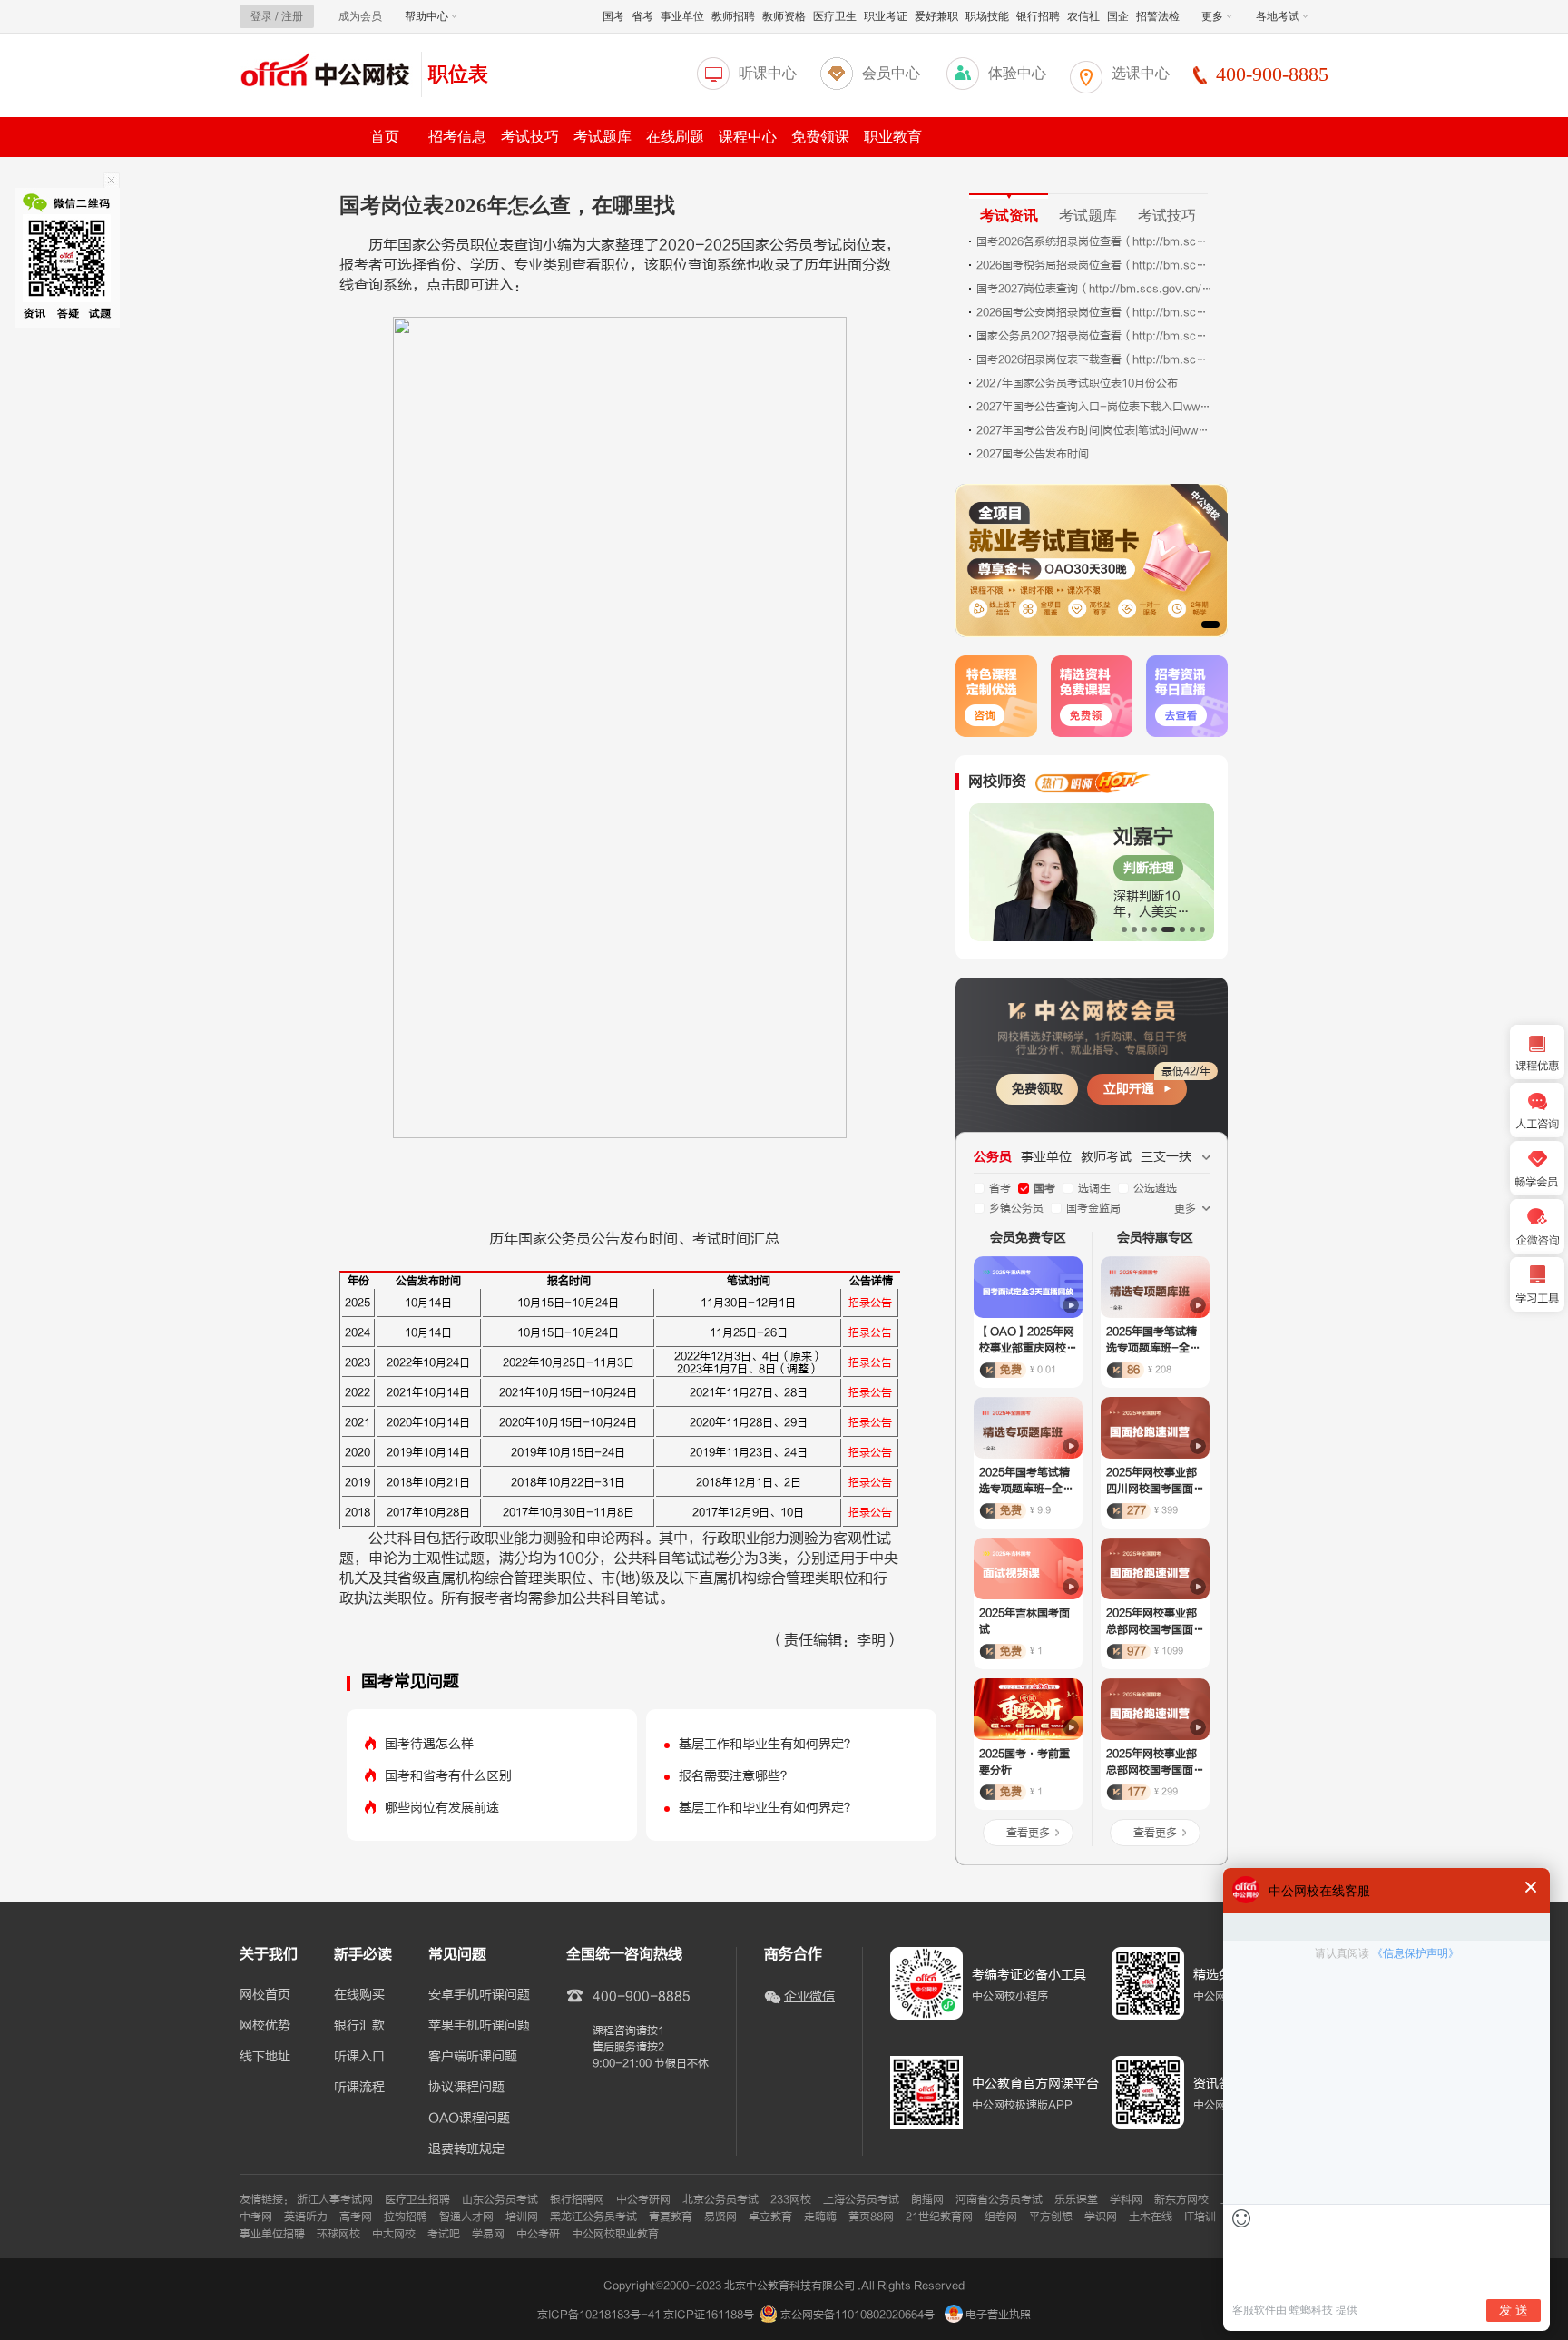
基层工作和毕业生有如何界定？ (768, 1744)
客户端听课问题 (473, 2057)
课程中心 (748, 137)
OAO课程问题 (469, 2119)
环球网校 (338, 2234)
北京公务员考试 (720, 2199)
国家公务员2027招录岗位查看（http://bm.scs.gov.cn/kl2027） (1094, 336)
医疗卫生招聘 (417, 2199)
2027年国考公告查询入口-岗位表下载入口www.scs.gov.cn (1094, 407)
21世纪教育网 (939, 2217)
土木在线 (1151, 2217)
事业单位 (682, 16)
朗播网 (927, 2199)
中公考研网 (643, 2199)
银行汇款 (359, 2026)
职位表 (458, 74)
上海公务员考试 (861, 2199)
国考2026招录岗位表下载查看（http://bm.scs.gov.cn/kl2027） (1094, 359)
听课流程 (359, 2088)
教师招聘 (733, 16)
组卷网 (1001, 2217)
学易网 (488, 2234)
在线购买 (359, 1995)
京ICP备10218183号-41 (599, 2315)
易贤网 (720, 2217)
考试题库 (603, 137)
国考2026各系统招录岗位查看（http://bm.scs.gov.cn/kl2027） (1094, 241)
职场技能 (987, 16)
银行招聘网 (577, 2199)
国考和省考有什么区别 (448, 1776)
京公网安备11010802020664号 (857, 2315)
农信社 (1083, 16)
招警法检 (1158, 16)
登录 (261, 16)
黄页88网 (871, 2217)
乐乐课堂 (1076, 2199)
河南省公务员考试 (999, 2199)
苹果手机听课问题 (479, 2026)
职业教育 (893, 137)
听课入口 (359, 2057)
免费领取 (1037, 1089)
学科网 (1126, 2199)
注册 (292, 16)
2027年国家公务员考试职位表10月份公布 (1077, 383)
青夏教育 (671, 2217)
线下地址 (265, 2057)
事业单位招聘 (272, 2234)
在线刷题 (675, 137)
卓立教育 (770, 2217)
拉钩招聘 (406, 2217)
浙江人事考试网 (335, 2199)
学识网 (1101, 2217)
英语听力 (306, 2217)
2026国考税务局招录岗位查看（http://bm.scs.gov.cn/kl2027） (1094, 265)
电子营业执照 (997, 2315)
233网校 (791, 2199)
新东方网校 (1181, 2199)
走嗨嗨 (820, 2217)
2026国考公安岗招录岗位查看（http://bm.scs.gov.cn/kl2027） (1094, 312)
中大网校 (394, 2234)
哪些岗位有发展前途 (442, 1808)
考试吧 (444, 2234)
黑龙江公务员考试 (593, 2217)
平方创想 (1051, 2217)
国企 (1118, 16)
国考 (613, 16)
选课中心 (1141, 73)
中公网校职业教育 (615, 2234)
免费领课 (820, 137)
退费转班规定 (466, 2149)
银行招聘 (1038, 16)
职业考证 (886, 16)
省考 (642, 16)
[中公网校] (326, 72)
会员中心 (891, 73)
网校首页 (265, 1995)
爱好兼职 (936, 16)
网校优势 (265, 2026)
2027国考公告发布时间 (1033, 454)
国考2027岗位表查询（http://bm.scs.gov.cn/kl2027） (1094, 289)
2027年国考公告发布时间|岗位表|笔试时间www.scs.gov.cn (1094, 430)
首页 (385, 137)
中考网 (256, 2217)
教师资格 (784, 16)
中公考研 (538, 2234)
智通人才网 (466, 2217)
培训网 (522, 2217)
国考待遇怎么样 (429, 1744)
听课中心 (768, 73)
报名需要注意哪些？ (736, 1776)
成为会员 (360, 16)
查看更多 (1028, 1833)
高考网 (356, 2217)
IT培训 (1200, 2217)
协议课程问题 (466, 2088)
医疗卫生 (835, 16)
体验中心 (1017, 73)
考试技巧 (530, 137)
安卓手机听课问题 (479, 1995)
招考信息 (457, 137)
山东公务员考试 (500, 2199)
